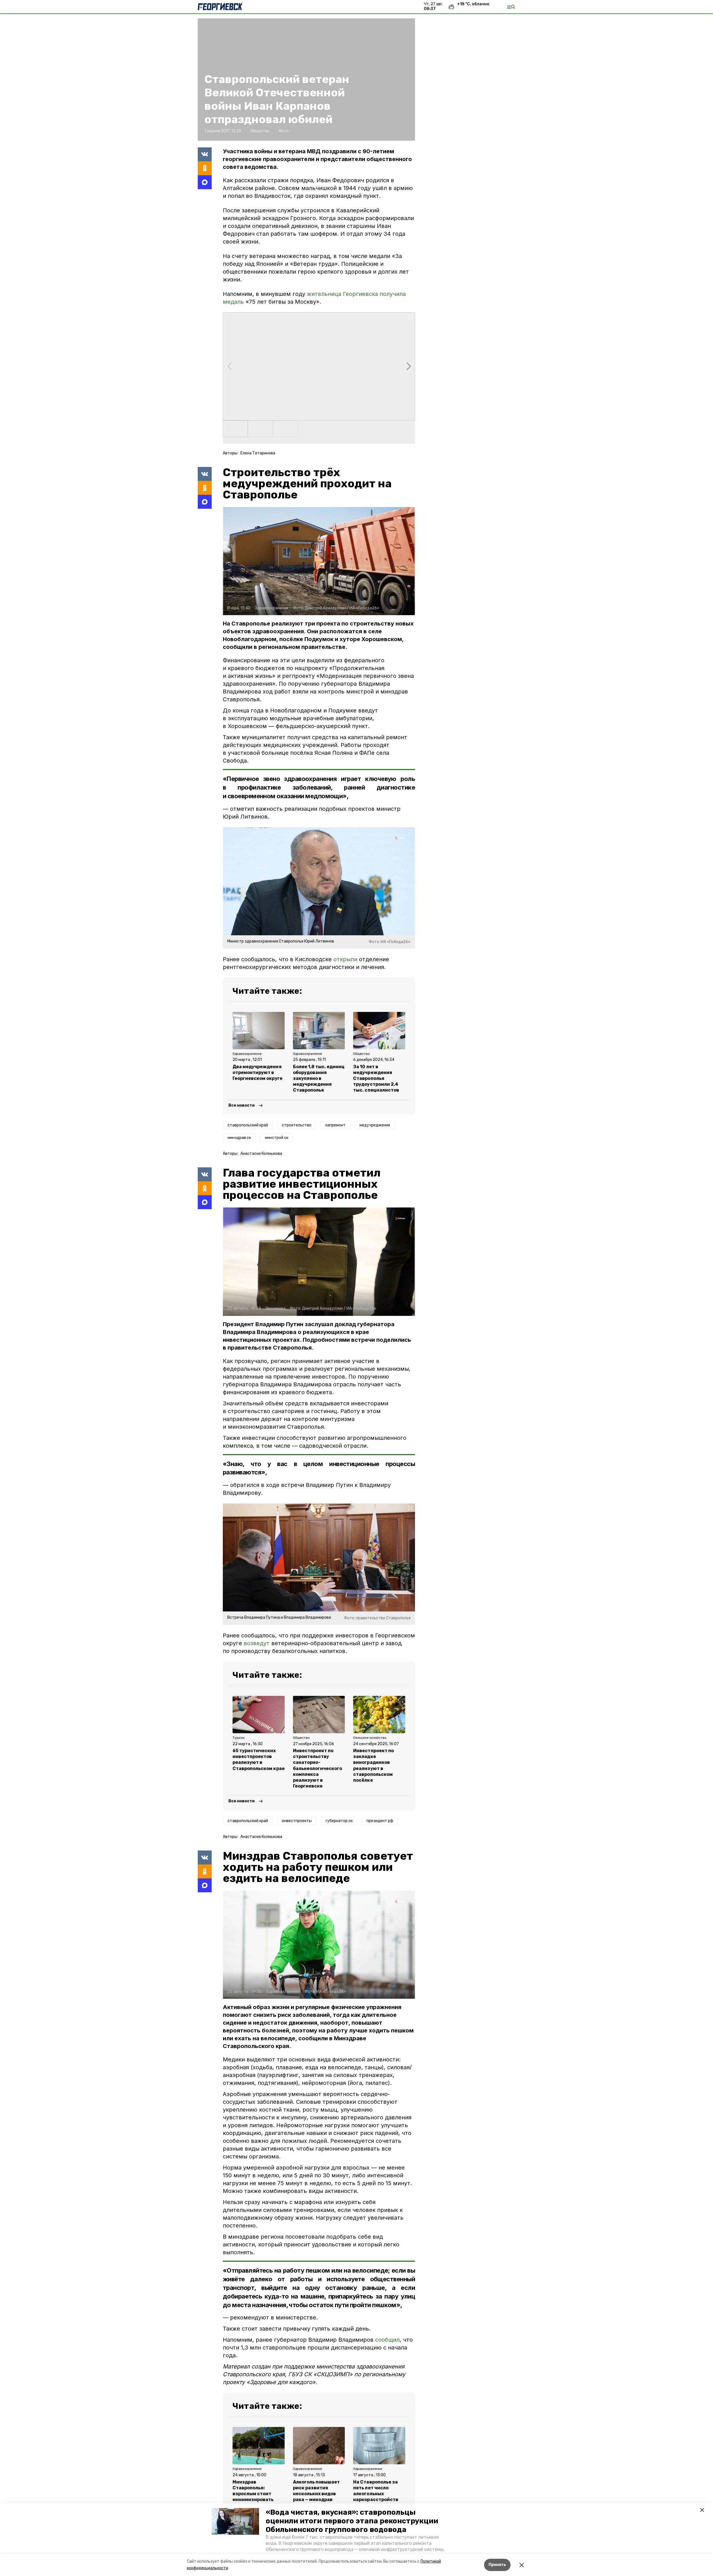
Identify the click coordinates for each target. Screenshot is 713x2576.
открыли (345, 959)
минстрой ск (277, 1138)
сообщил (387, 2340)
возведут (257, 1643)
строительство (297, 1125)
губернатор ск (339, 1821)
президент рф (380, 1821)
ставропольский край (248, 1125)
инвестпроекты (297, 1821)
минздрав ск (239, 1138)
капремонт (335, 1125)
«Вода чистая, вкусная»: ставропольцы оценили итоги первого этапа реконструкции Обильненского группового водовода (352, 2521)
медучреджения (375, 1125)
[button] (235, 2521)
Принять (497, 2565)
